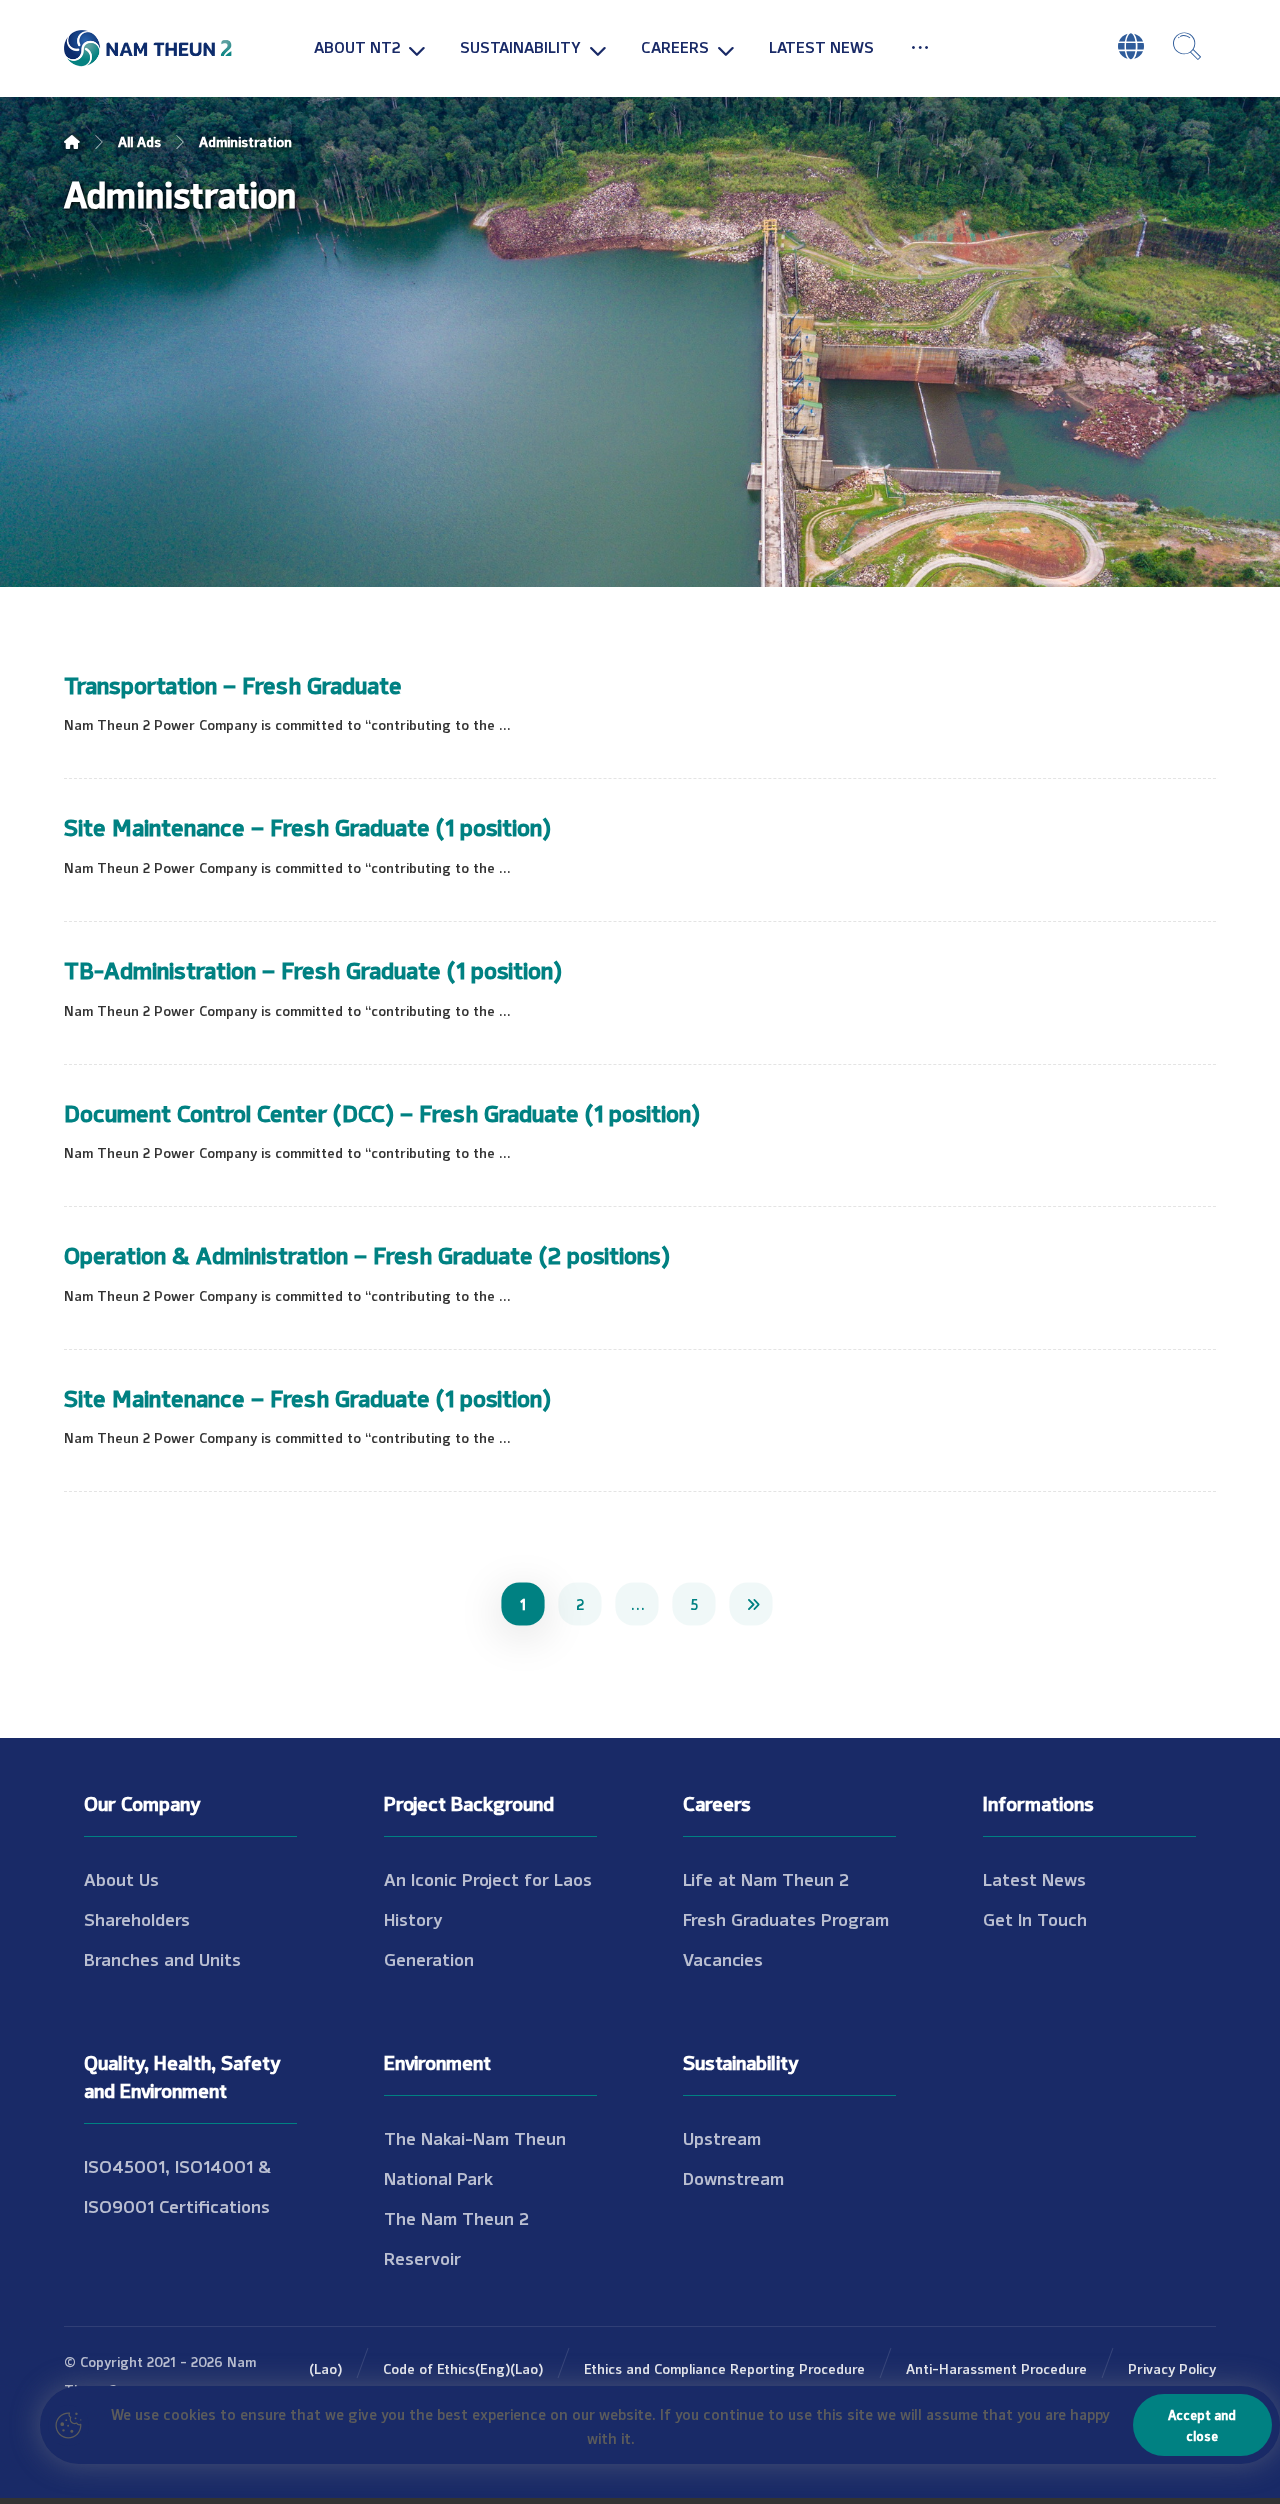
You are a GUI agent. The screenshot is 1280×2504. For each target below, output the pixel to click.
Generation (429, 1958)
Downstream (733, 2177)
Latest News (1034, 1878)
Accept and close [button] (1202, 2424)
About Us (121, 1878)
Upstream (722, 2137)
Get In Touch (1035, 1918)
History (413, 1918)
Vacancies (723, 1958)
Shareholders (137, 1918)
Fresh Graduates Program (786, 1918)
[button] (920, 46)
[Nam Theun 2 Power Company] (149, 48)
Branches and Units (162, 1958)
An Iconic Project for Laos (488, 1878)
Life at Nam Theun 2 (766, 1878)
